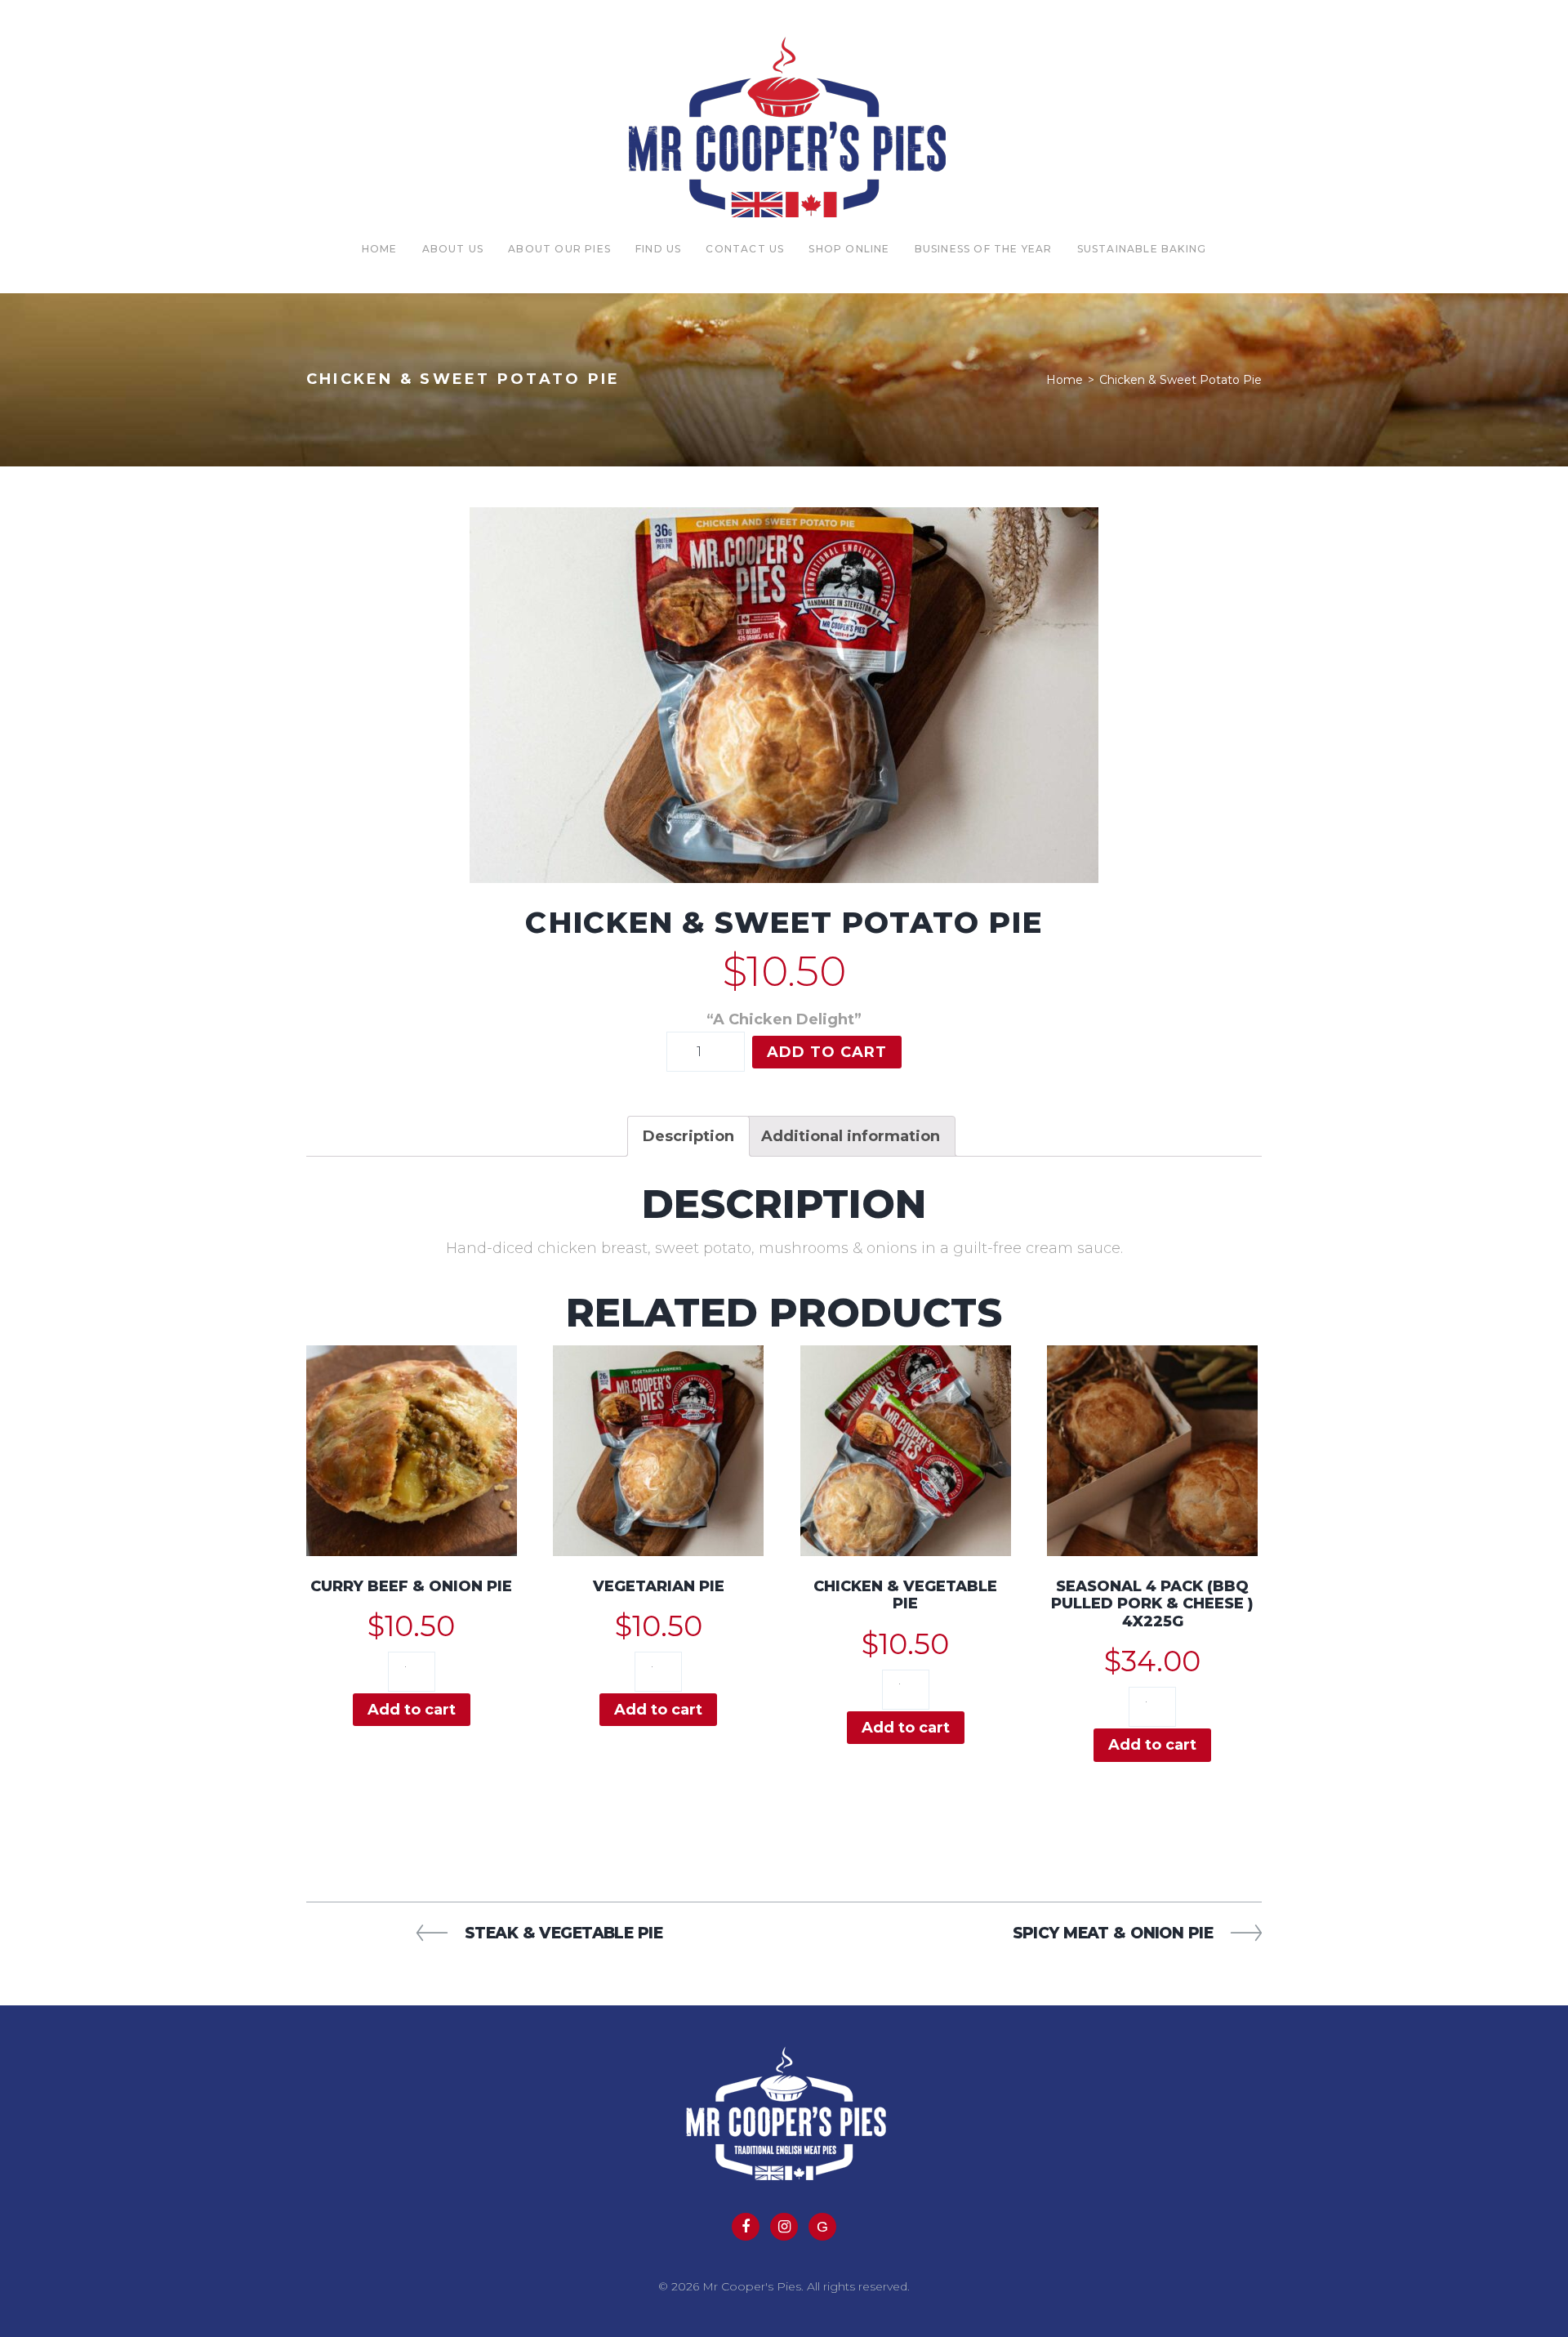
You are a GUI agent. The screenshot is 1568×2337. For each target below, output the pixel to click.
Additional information (851, 1136)
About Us (453, 249)
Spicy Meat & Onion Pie (1113, 1933)
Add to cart (827, 1052)
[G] (822, 2227)
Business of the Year (984, 249)
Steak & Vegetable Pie (563, 1933)
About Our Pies (559, 249)
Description (688, 1136)
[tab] (688, 1136)
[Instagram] (784, 2227)
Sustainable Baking (1142, 249)
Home (380, 249)
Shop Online (849, 249)
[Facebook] (746, 2227)
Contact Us (745, 249)
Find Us (658, 249)
